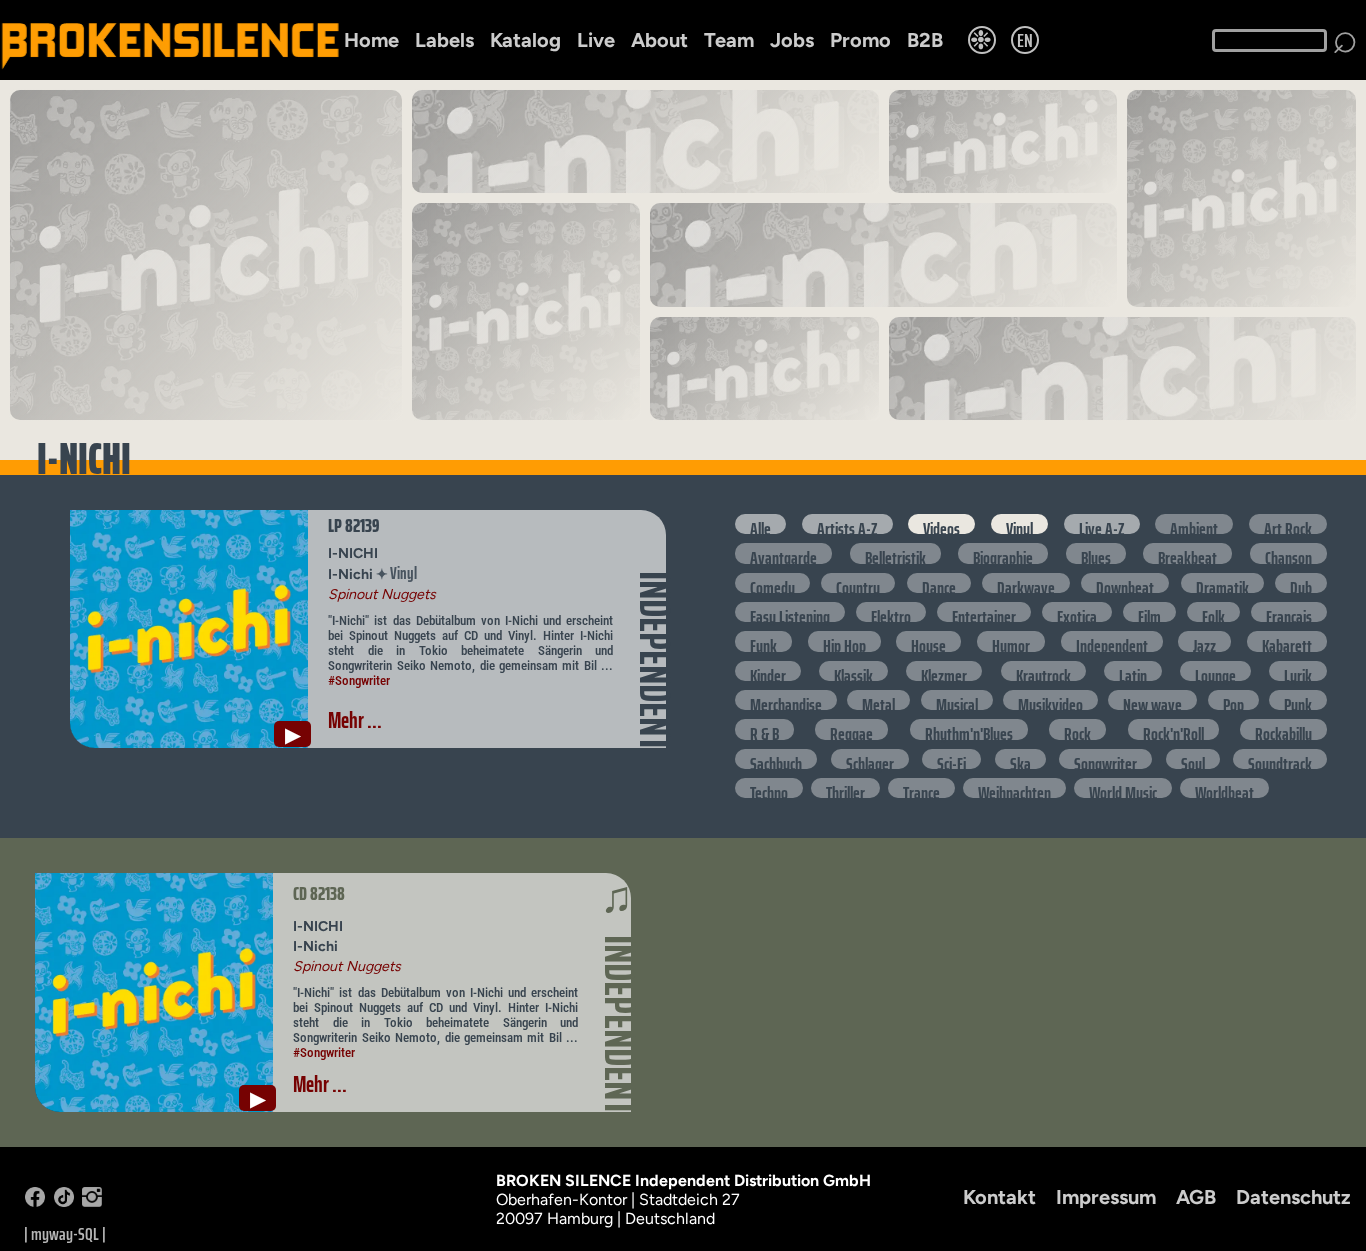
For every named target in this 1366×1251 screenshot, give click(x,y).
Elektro (891, 612)
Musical (957, 700)
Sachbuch (776, 759)
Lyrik (1298, 671)
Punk (1298, 700)
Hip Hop (844, 641)
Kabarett (1287, 641)
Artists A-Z (847, 524)
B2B (925, 40)
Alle (760, 524)
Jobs (792, 40)
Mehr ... (355, 720)
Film (1149, 612)
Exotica (1077, 612)
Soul (1193, 759)
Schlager (870, 759)
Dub (1301, 583)
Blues (1096, 553)
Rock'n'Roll (1173, 729)
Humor (1011, 641)
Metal (878, 700)
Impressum (1106, 1197)
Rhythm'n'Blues (969, 729)
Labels (444, 40)
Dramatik (1222, 583)
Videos (941, 524)
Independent (1112, 641)
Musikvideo (1050, 700)
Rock (1077, 729)
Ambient (1194, 524)
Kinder (768, 671)
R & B (764, 729)
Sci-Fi (951, 759)
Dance (939, 583)
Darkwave (1026, 583)
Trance (921, 788)
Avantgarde (783, 553)
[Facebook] (35, 1201)
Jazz (1204, 641)
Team (729, 40)
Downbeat (1125, 583)
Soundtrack (1280, 759)
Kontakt (999, 1197)
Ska (1020, 759)
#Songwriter (359, 680)
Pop (1233, 700)
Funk (763, 641)
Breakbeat (1187, 553)
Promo (860, 40)
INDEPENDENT (654, 661)
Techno (769, 788)
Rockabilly (1283, 729)
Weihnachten (1014, 788)
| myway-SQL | (65, 1234)
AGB (1196, 1197)
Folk (1213, 612)
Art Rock (1288, 524)
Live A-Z (1102, 524)
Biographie (1003, 553)
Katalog (525, 40)
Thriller (845, 788)
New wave (1152, 700)
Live (596, 40)
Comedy (772, 583)
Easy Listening (790, 612)
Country (858, 583)
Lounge (1215, 671)
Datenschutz (1293, 1197)
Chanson (1288, 553)
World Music (1123, 788)
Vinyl (1019, 524)
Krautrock (1043, 671)
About (659, 40)
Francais (1289, 612)
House (928, 641)
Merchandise (786, 700)
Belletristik (895, 553)
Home (371, 40)
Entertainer (984, 612)
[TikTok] (64, 1201)
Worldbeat (1224, 788)
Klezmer (944, 671)
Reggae (851, 729)
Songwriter (1105, 759)
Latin (1133, 671)
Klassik (853, 671)
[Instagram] (92, 1201)
